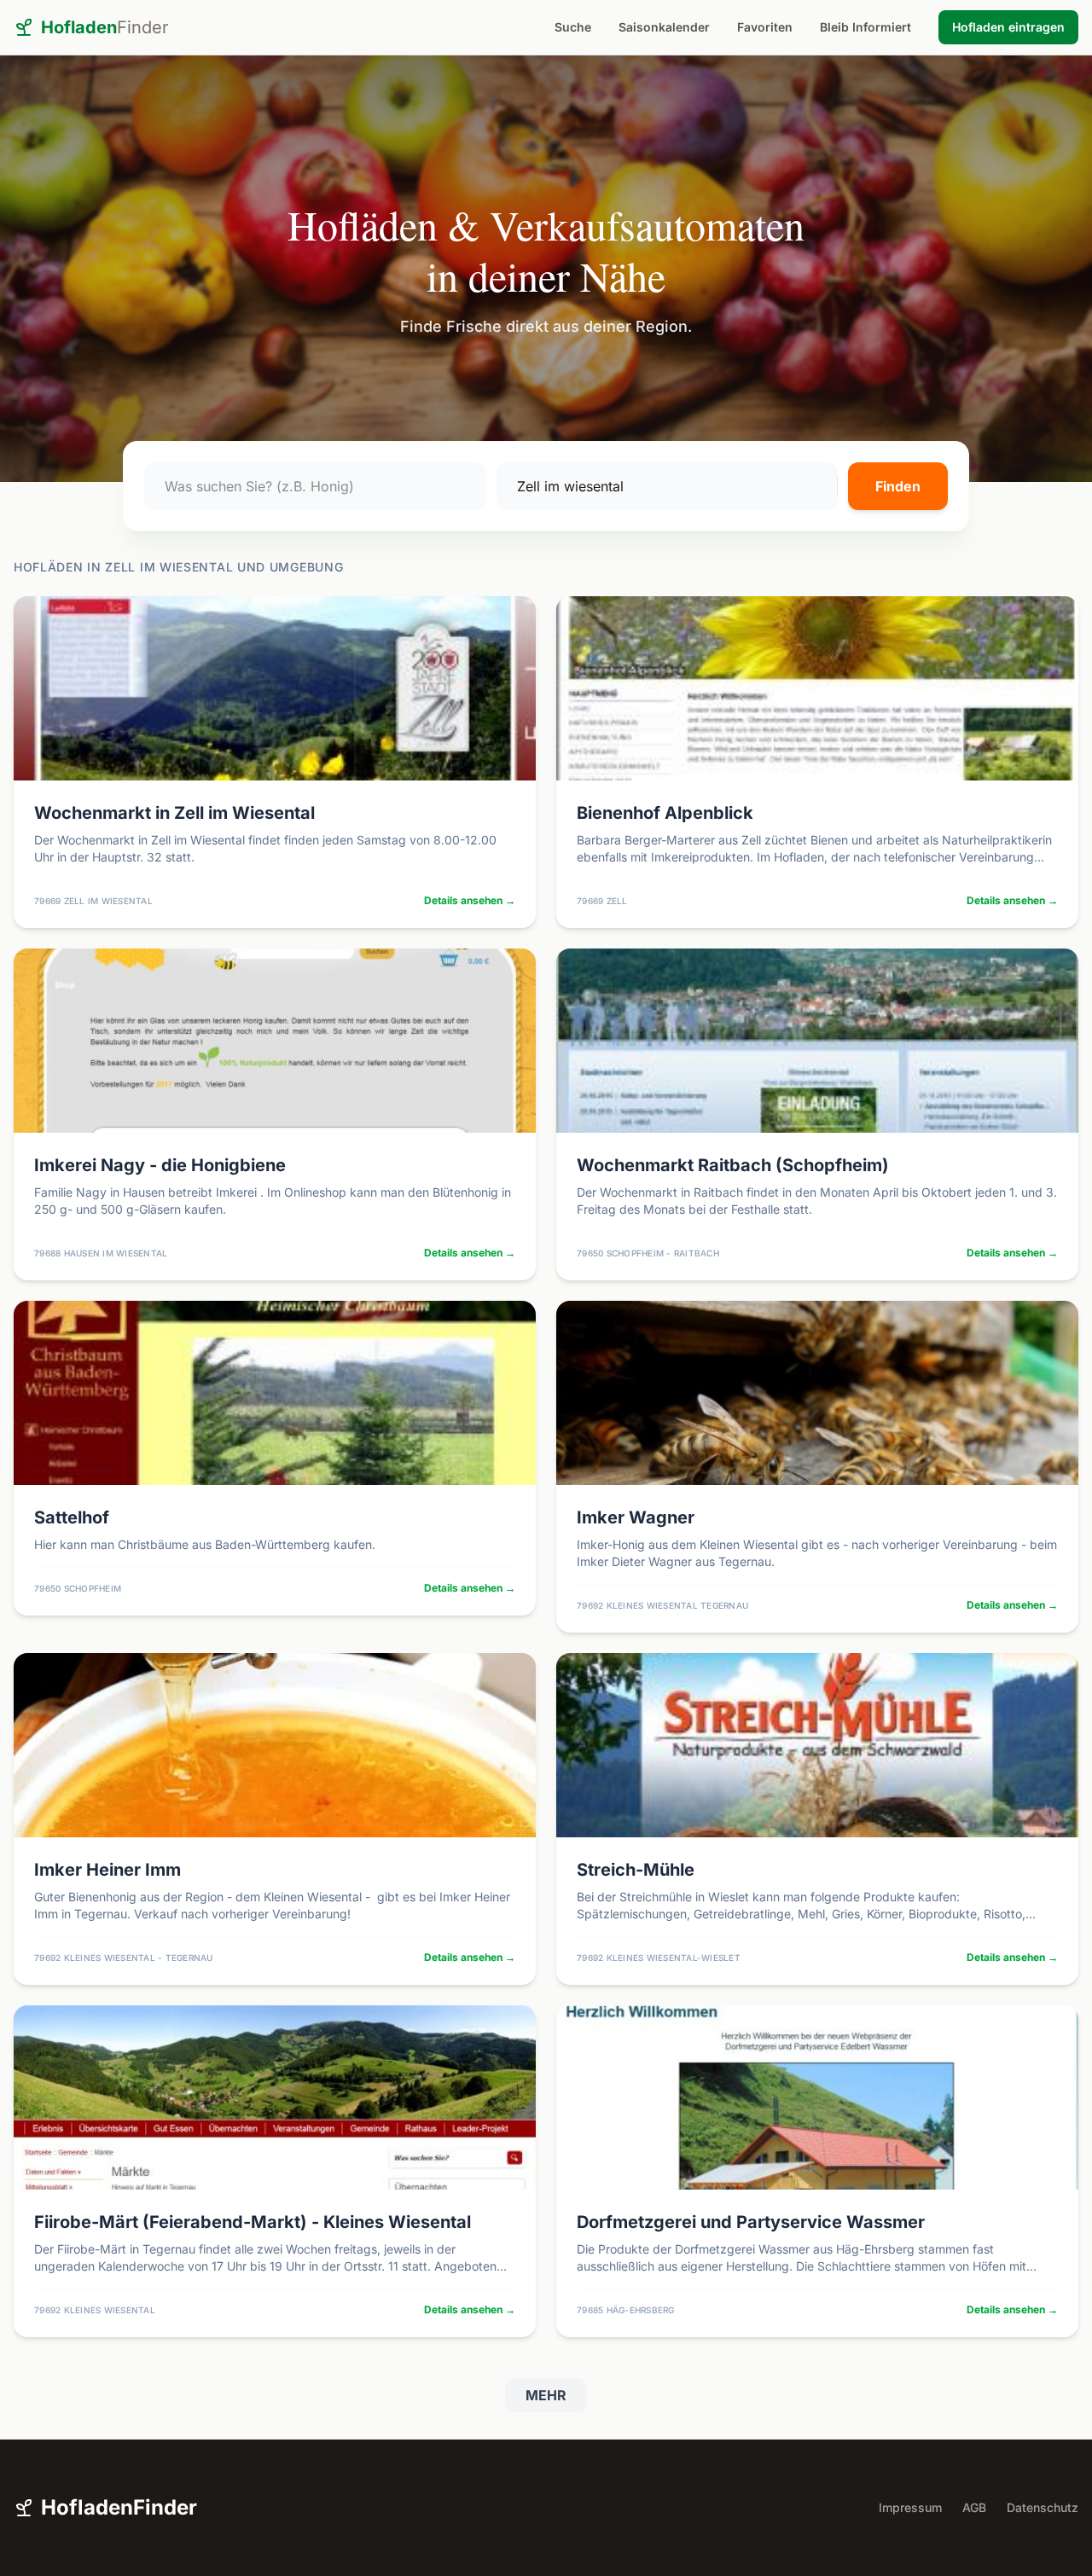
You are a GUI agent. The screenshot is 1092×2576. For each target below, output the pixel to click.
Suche (573, 27)
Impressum (910, 2507)
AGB (974, 2507)
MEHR (546, 2395)
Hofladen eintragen (1008, 27)
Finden (898, 486)
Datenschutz (1043, 2507)
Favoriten (765, 27)
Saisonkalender (664, 27)
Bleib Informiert (865, 27)
